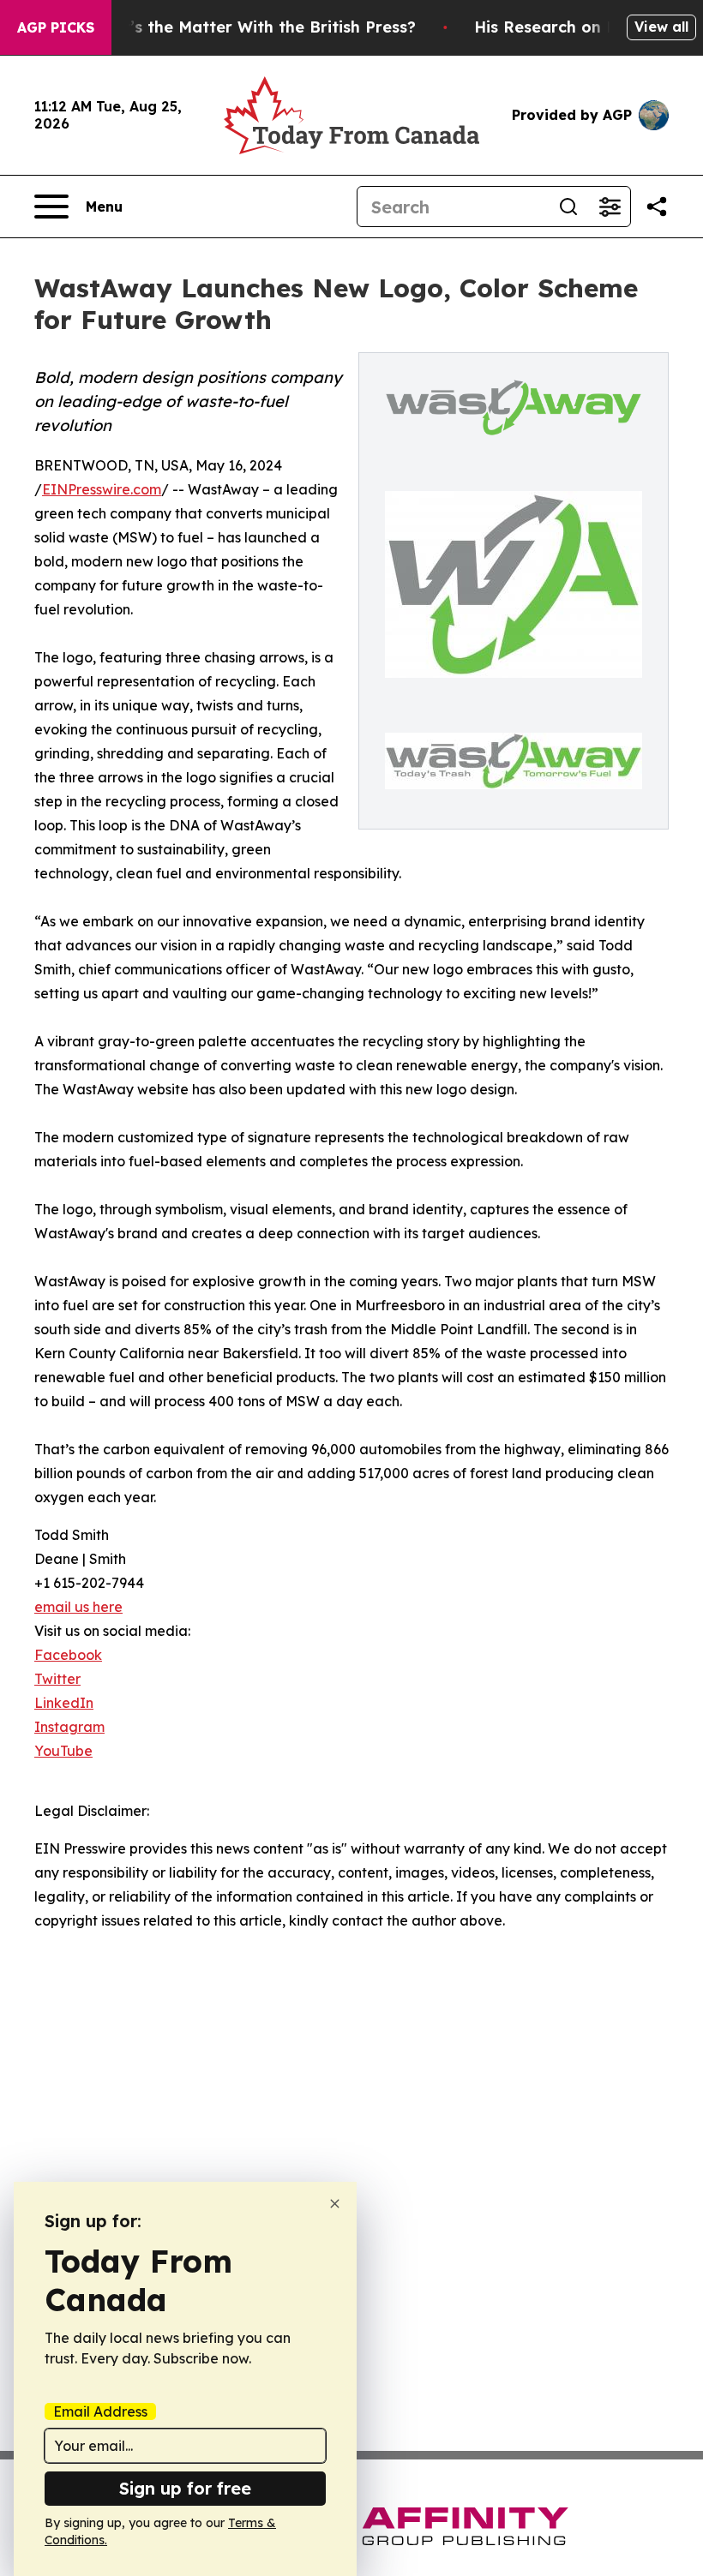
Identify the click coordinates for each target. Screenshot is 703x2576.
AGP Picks (56, 27)
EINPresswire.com (102, 489)
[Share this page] (657, 207)
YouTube (63, 1751)
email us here (78, 1607)
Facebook (68, 1655)
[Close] (335, 2204)
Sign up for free (185, 2488)
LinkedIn (64, 1703)
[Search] (568, 207)
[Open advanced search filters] (610, 207)
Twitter (57, 1679)
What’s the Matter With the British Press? (252, 27)
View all (661, 27)
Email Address (100, 2411)
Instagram (69, 1727)
